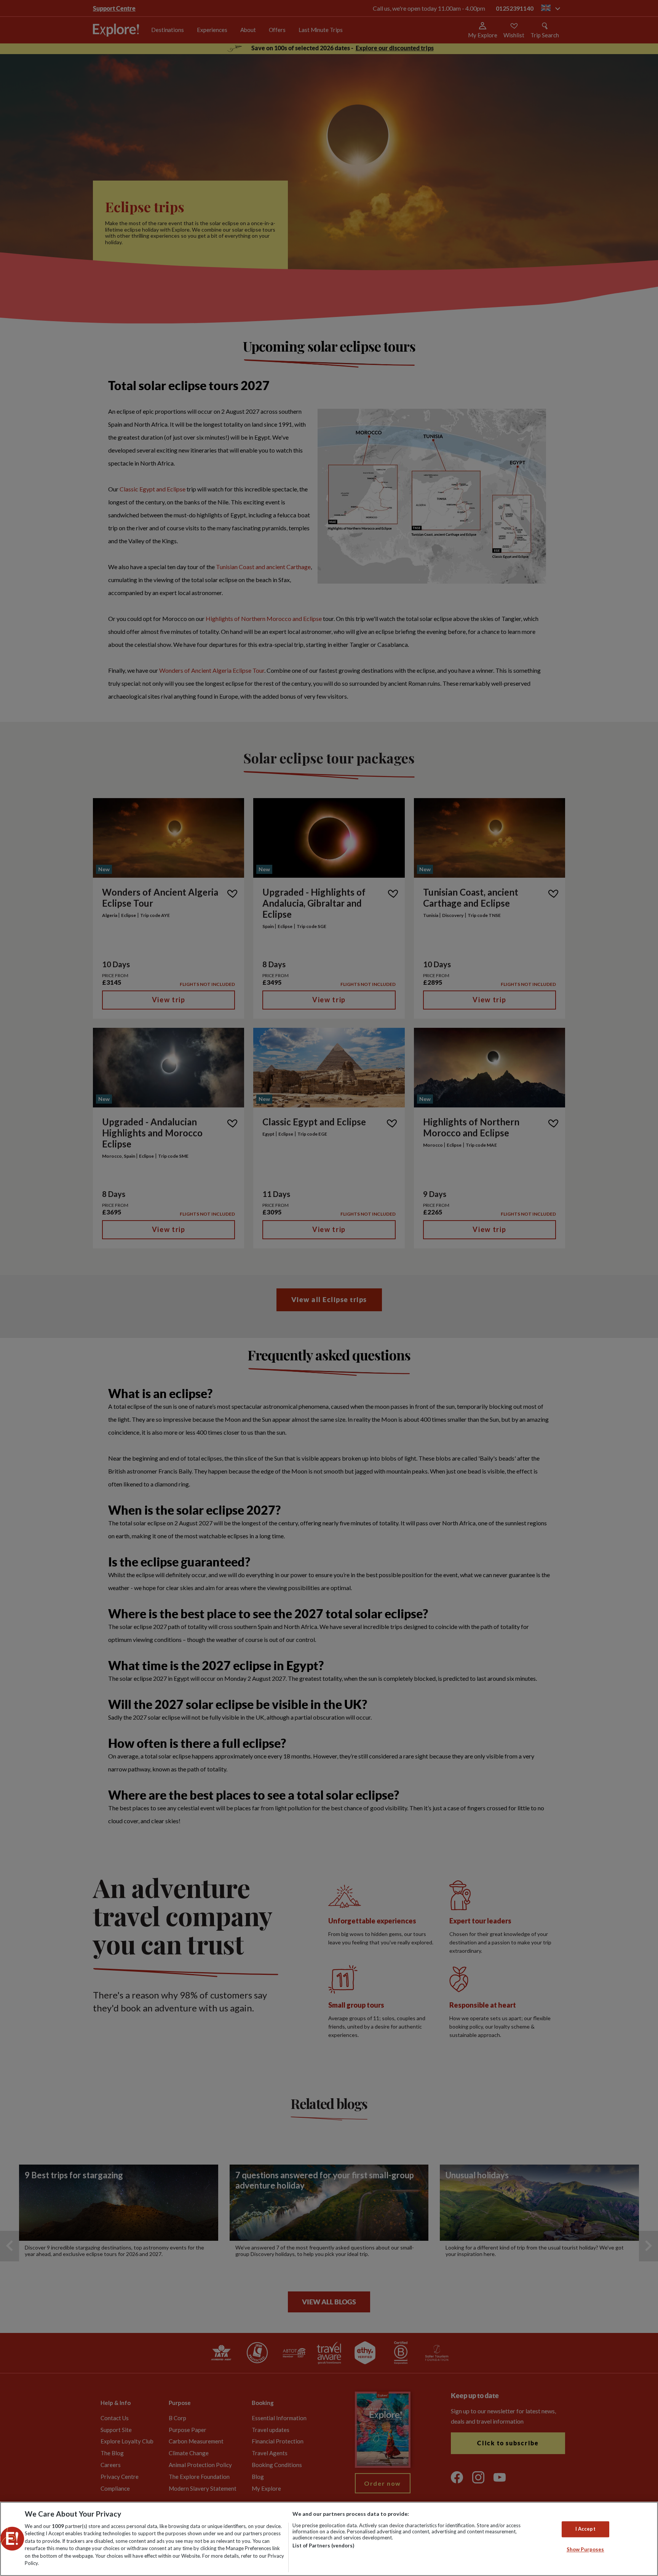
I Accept (585, 2529)
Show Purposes (585, 2549)
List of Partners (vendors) (323, 2546)
